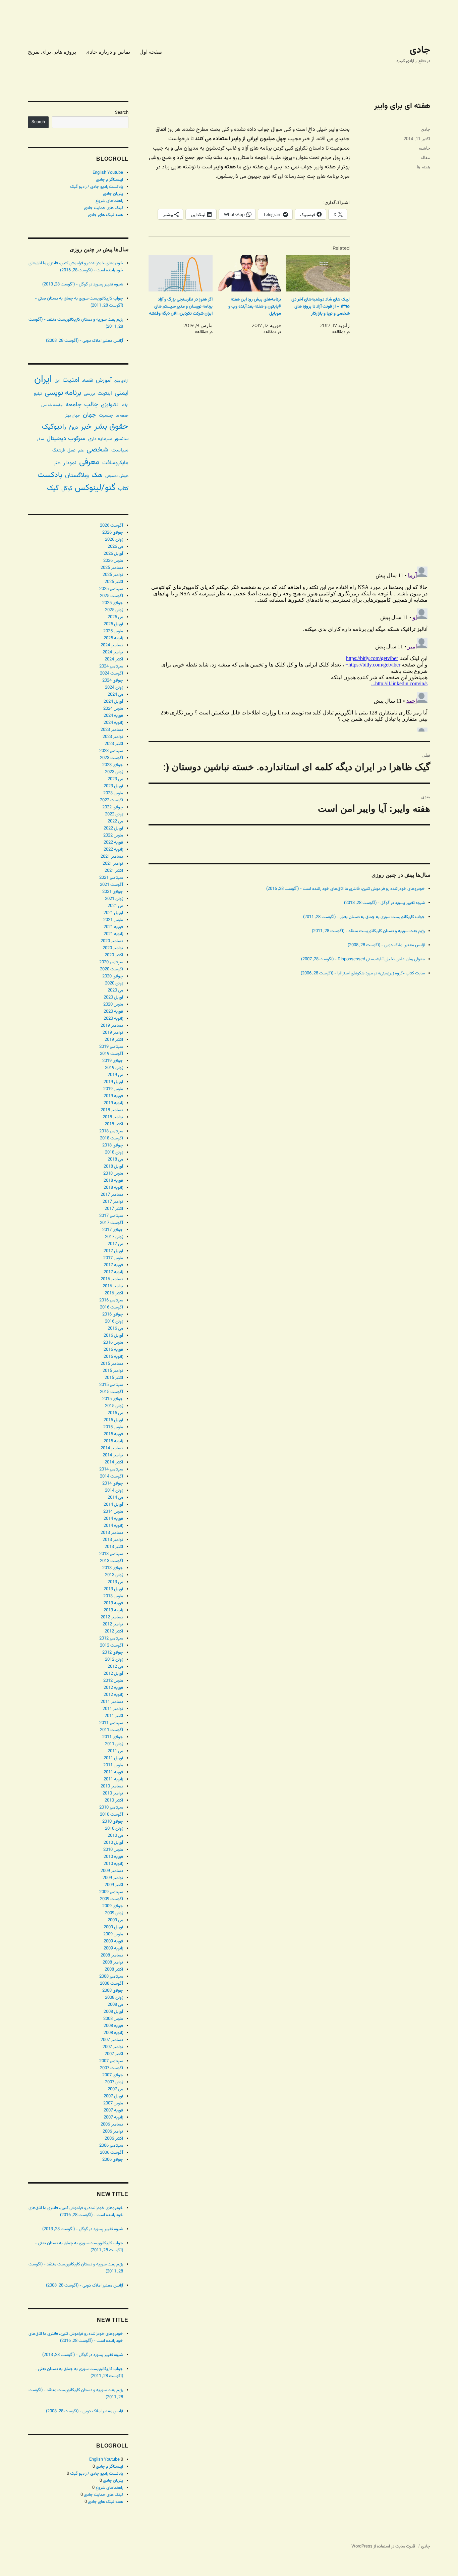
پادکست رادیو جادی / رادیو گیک (97, 187)
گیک (53, 488)
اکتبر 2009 (114, 1885)
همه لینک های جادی (105, 215)
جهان (90, 415)
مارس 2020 (113, 1005)
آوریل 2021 (113, 913)
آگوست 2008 (111, 1984)
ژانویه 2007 (113, 2117)
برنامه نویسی (63, 393)
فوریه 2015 (113, 1434)
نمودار (70, 463)
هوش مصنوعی (117, 476)
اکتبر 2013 (114, 1547)
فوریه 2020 (113, 1012)
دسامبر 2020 (112, 941)
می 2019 (115, 1075)
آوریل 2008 (113, 2012)
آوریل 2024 (113, 702)
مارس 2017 (113, 1258)
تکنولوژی (110, 405)
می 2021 (115, 906)
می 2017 (115, 1244)
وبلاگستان (77, 475)
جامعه (73, 405)
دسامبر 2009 (112, 1871)
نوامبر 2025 (113, 575)
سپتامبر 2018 (111, 1131)
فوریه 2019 (113, 1096)
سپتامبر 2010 (111, 1808)
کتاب (123, 489)
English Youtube (108, 173)
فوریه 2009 (113, 1941)
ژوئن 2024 (114, 688)
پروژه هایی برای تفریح (52, 52)
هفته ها (423, 167)
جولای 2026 (113, 533)
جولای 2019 (113, 1061)
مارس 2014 (113, 1512)
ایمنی (122, 393)
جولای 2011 (113, 1737)
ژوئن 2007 (114, 2082)
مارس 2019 (113, 1089)
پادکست (50, 475)
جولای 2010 (113, 1822)
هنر (57, 463)
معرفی (89, 462)
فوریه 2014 (113, 1519)
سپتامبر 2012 (111, 1639)
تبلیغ (38, 394)
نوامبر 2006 (113, 2132)
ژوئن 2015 (114, 1406)
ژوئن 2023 (114, 772)
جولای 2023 (113, 765)
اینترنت (105, 393)
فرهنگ (59, 450)
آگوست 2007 (111, 2068)
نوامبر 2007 (113, 2047)
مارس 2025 (113, 631)
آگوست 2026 (111, 526)
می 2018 (115, 1160)
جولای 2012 (113, 1653)
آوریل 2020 (113, 998)
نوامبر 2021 (113, 864)
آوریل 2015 (113, 1420)
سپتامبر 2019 (111, 1047)
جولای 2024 (113, 681)
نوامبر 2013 (113, 1540)
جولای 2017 (113, 1230)
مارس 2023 (113, 793)
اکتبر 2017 (114, 1209)
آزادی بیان (121, 381)
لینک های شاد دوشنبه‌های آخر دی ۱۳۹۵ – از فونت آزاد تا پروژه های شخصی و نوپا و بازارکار (321, 307)
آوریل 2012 (113, 1674)
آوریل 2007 (113, 2096)
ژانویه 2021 (113, 934)
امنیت (71, 380)
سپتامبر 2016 (111, 1300)
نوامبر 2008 (113, 1963)
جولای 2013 (113, 1568)
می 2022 (115, 821)
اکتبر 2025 (114, 582)
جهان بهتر (73, 416)
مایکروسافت (115, 463)
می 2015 (115, 1413)
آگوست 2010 (111, 1815)
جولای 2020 (113, 976)
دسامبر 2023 (112, 730)
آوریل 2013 (113, 1589)
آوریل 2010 (113, 1843)
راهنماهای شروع (109, 201)
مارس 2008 (113, 2019)
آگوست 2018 (111, 1138)
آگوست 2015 (111, 1392)
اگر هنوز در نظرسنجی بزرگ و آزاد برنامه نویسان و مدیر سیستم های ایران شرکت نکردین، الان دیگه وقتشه (181, 307)
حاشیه (424, 148)
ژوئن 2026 (114, 540)
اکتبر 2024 (114, 659)
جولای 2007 (113, 2075)
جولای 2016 (113, 1314)
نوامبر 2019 (113, 1033)
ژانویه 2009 (113, 1948)
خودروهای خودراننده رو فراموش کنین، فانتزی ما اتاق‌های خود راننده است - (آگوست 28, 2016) (346, 889)
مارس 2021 (113, 920)
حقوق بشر (111, 427)
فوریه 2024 (113, 716)
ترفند (125, 405)
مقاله (425, 157)
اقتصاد (88, 381)
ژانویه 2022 (113, 850)
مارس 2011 (113, 1765)
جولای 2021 (113, 892)
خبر (86, 427)
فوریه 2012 (113, 1688)
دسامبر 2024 (112, 645)
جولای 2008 (113, 1991)
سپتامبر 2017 (111, 1216)
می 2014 (115, 1498)
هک (97, 475)
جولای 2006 (113, 2160)
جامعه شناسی (52, 405)
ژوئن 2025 (114, 610)
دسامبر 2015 (112, 1364)
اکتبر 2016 (114, 1293)
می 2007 (115, 2089)
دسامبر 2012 (112, 1617)
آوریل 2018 (113, 1167)
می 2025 (115, 617)
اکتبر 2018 (114, 1124)
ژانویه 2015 (113, 1441)
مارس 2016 (113, 1343)
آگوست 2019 (111, 1054)
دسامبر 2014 (112, 1448)
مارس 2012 (113, 1681)
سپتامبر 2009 (111, 1892)
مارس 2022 (113, 836)
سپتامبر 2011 (111, 1723)
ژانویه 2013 (113, 1610)
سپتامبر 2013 (111, 1554)
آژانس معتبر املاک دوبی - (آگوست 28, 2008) (386, 945)
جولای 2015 (113, 1399)
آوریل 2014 (113, 1505)
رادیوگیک (54, 427)
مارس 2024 (113, 709)
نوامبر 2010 (113, 1793)
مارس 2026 (113, 561)
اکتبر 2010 (114, 1801)
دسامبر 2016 (112, 1279)
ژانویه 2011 (113, 1779)
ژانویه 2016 (113, 1357)
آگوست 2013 (111, 1561)
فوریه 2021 (113, 927)
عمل (71, 450)
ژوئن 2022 (114, 814)
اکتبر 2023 (114, 744)
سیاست (120, 450)
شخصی (98, 450)
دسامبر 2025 (112, 568)
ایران (43, 379)
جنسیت (106, 415)
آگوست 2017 (111, 1223)
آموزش (104, 380)
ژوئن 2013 (114, 1575)
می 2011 (115, 1751)
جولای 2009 (113, 1906)
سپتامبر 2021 (111, 878)
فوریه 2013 (113, 1603)
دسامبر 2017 (112, 1195)
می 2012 (115, 1667)
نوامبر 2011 (113, 1709)
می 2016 (115, 1329)
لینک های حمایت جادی (103, 208)
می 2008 (115, 2005)
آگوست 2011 (111, 1730)
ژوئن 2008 (114, 1998)
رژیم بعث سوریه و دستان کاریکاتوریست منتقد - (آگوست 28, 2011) (368, 931)
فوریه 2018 (113, 1181)
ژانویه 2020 (113, 1019)
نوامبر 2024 (113, 652)
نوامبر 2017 (113, 1202)
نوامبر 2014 (113, 1455)
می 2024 (115, 695)
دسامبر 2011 (112, 1702)
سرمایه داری (100, 439)
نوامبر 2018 (113, 1117)
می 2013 (115, 1582)
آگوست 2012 (111, 1646)
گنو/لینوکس (95, 488)
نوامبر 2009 (113, 1878)
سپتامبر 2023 (111, 751)
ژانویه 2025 (113, 638)
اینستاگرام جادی (109, 180)
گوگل (67, 489)
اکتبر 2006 (114, 2139)
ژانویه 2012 (113, 1695)
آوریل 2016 (113, 1336)
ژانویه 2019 (113, 1103)
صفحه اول (151, 52)
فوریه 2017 (113, 1265)
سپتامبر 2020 (111, 962)
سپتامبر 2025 (111, 589)
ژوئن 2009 (114, 1913)
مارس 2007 (113, 2103)
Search (122, 113)
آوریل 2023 (113, 786)
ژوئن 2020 (114, 983)
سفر (40, 439)
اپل (57, 381)
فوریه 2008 (113, 2026)
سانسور (121, 439)
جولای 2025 (113, 603)
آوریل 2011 (113, 1758)
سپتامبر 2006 (111, 2146)
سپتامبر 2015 (111, 1385)
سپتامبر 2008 (111, 1977)
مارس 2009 (113, 1934)
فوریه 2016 (113, 1350)
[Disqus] (289, 467)
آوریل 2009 (113, 1927)
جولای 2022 (113, 807)
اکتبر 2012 (114, 1631)
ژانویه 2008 (113, 2033)
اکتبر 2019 (114, 1040)
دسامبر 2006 (112, 2125)
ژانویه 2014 (113, 1526)
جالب (91, 405)
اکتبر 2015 (114, 1378)
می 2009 (115, 1920)
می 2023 (115, 779)
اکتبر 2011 (114, 1716)
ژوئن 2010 (114, 1829)
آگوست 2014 (111, 1477)
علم (81, 450)
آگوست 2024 (111, 674)
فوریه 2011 (113, 1772)
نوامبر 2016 (113, 1286)
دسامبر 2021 (112, 857)
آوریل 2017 (113, 1251)
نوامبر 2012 (113, 1624)
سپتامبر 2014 (111, 1469)
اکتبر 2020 (114, 955)
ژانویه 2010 (113, 1864)
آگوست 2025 (111, 596)
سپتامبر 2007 (111, 2061)
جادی (420, 50)
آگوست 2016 (111, 1307)
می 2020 (115, 990)
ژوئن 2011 (114, 1744)
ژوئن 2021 (114, 899)
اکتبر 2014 (114, 1462)
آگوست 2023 (111, 758)
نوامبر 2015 (113, 1371)
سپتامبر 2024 (111, 666)
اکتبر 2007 (114, 2054)
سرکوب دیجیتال (66, 439)
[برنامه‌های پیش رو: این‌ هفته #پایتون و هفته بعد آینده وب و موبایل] (249, 273)
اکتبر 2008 (114, 1970)
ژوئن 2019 (114, 1068)
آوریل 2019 (113, 1082)
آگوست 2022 (111, 800)
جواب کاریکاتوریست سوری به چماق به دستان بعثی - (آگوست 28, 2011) (364, 917)
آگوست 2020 (111, 969)
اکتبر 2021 (114, 871)
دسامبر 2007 (112, 2040)
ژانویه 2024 (113, 723)
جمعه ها (122, 416)
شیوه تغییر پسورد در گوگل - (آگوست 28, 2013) (384, 903)
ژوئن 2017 (114, 1237)
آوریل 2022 (113, 828)
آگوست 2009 (111, 1899)
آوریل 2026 (113, 554)
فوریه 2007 (113, 2110)
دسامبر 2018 (112, 1110)
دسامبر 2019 (112, 1026)
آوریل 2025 (113, 624)
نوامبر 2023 (113, 737)
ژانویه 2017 (113, 1272)
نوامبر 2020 (113, 948)
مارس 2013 (113, 1596)
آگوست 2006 (111, 2153)
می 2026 (115, 547)
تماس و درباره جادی (108, 52)
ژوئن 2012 (114, 1660)
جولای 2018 (113, 1145)
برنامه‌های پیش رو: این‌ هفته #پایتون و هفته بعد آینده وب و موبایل (255, 307)
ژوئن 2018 (114, 1152)
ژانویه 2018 (113, 1188)
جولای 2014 (113, 1484)
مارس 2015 (113, 1427)
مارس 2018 (113, 1174)
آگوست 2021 (111, 885)
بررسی (89, 394)
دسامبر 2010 (112, 1786)
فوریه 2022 (113, 843)
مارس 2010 (113, 1850)
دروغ (73, 427)
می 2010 (115, 1836)
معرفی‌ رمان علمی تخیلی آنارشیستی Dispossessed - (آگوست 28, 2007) (363, 959)
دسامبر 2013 (112, 1533)
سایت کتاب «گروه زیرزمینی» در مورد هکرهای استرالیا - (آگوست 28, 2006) (363, 973)
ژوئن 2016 (114, 1322)
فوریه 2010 (113, 1857)
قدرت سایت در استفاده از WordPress (383, 2546)
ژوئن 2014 (114, 1491)
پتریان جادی (113, 194)
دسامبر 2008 (112, 1955)
